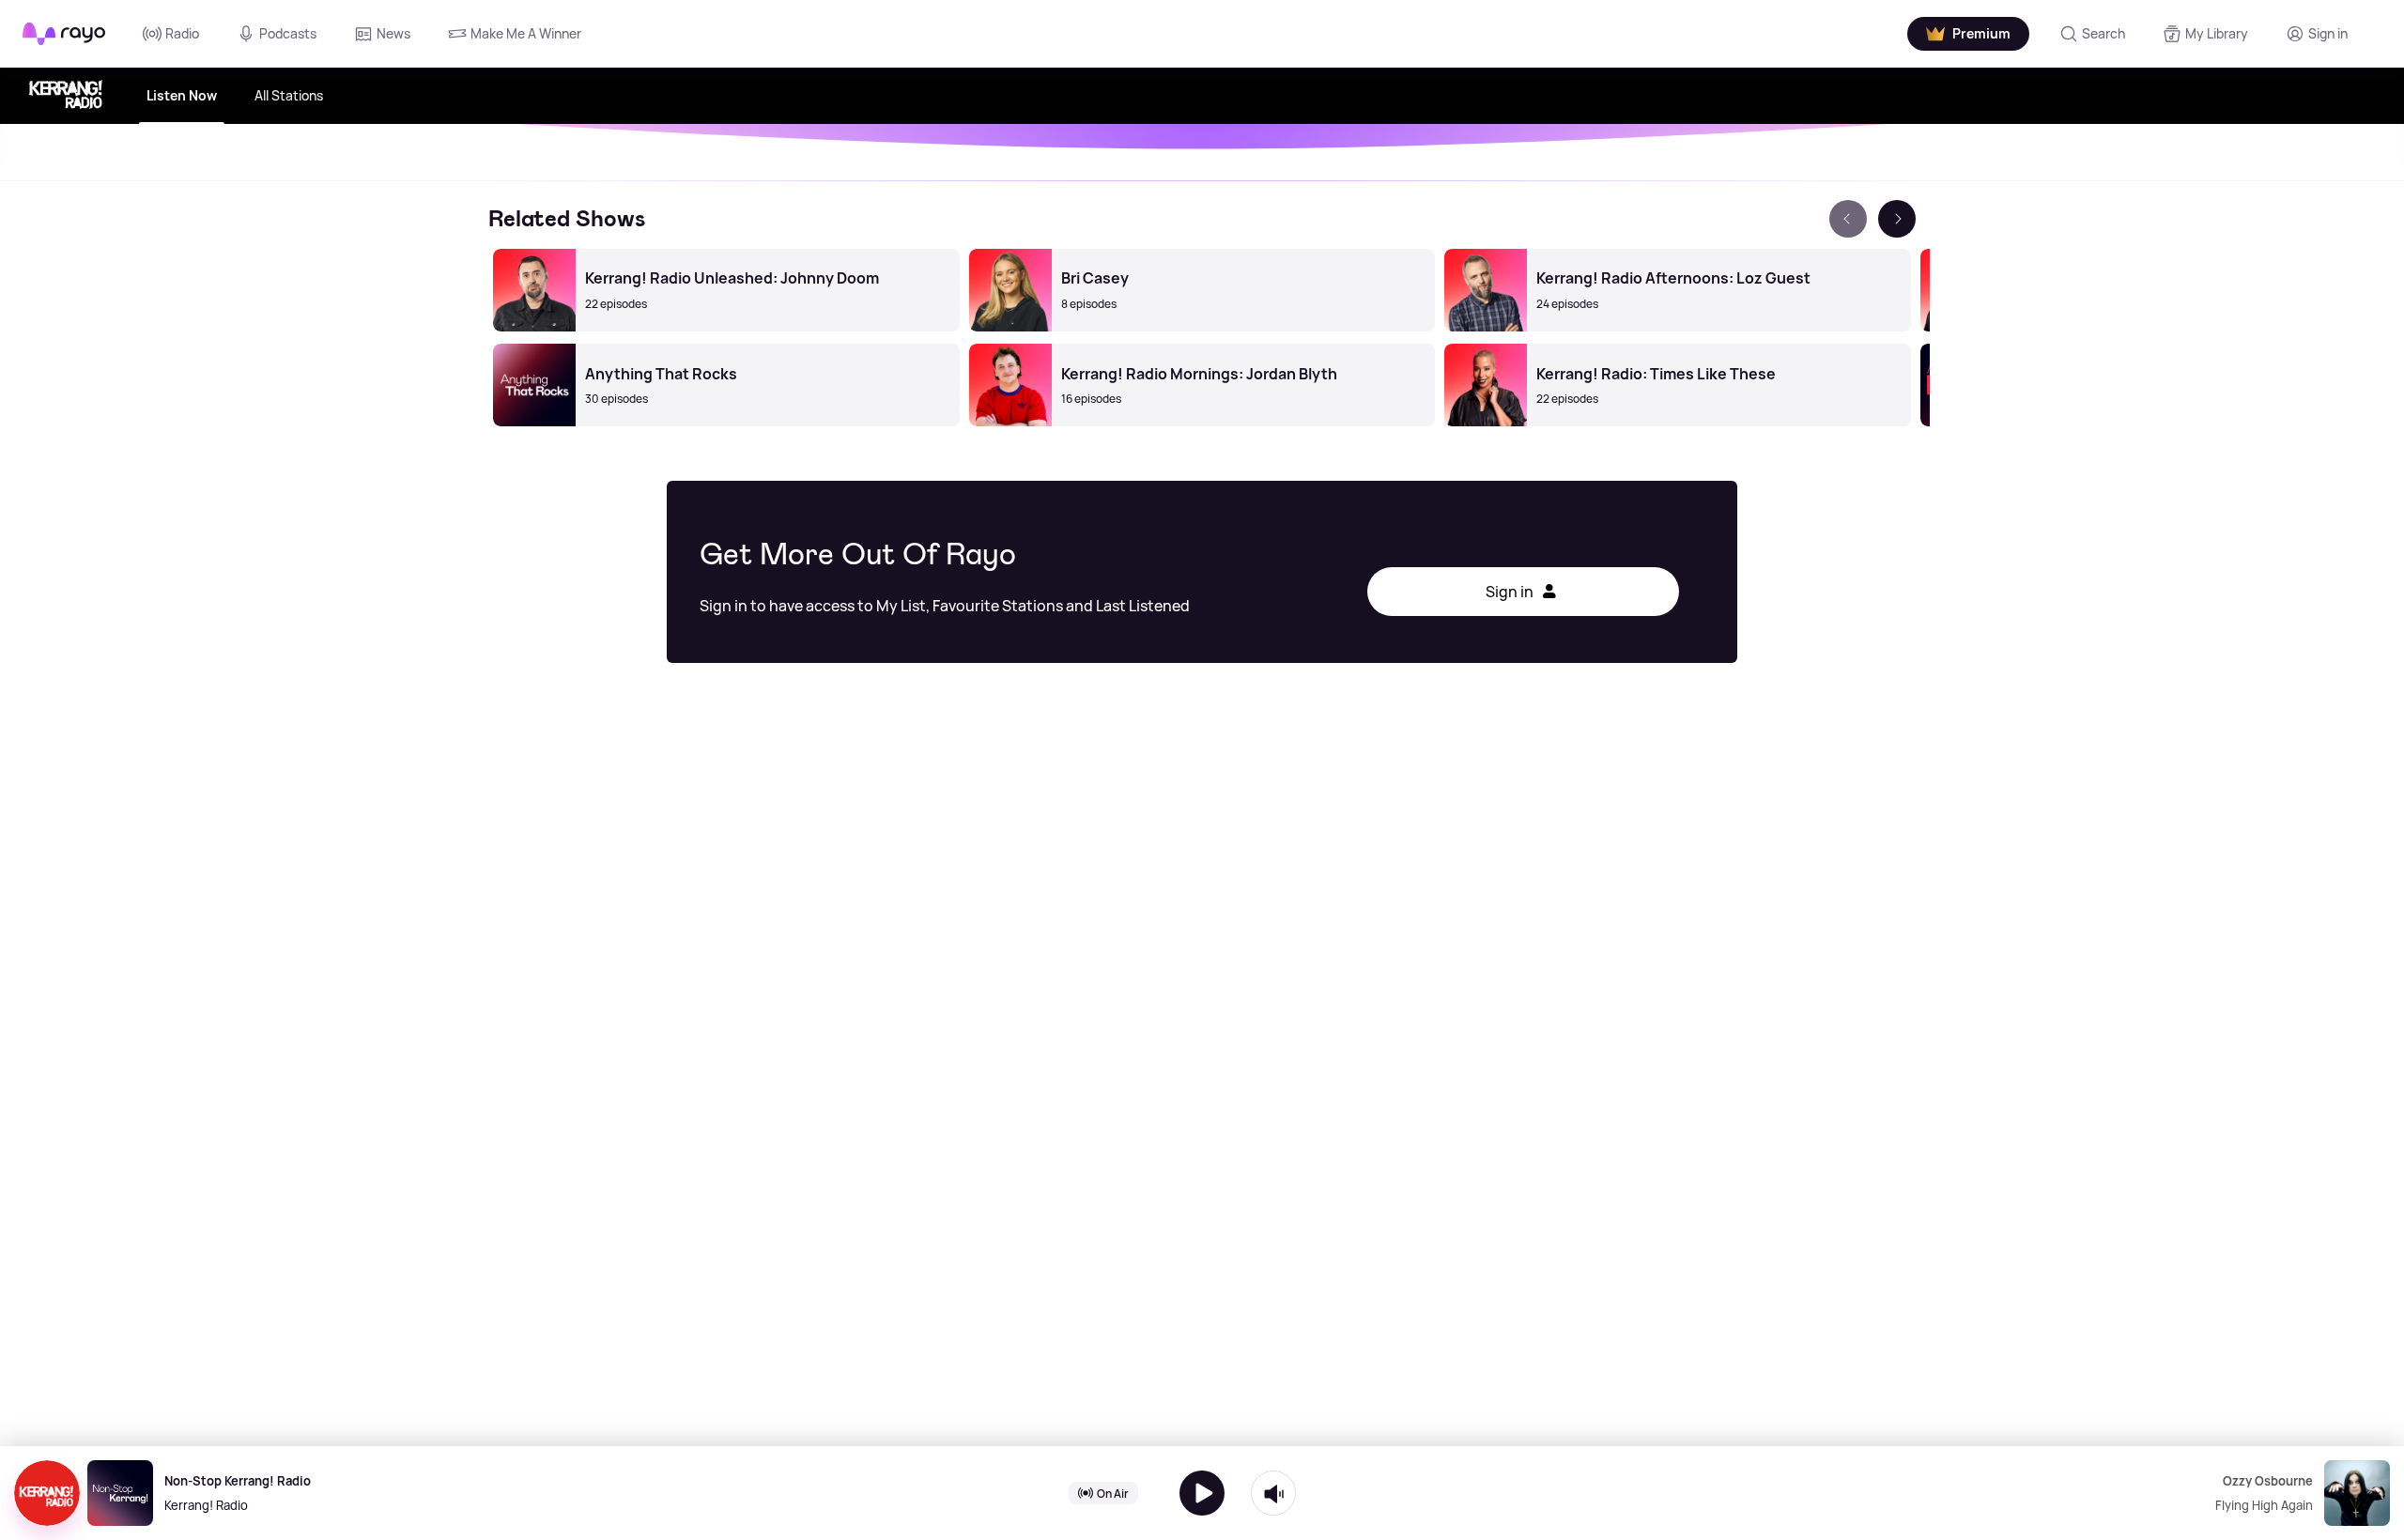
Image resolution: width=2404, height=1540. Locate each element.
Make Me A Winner (526, 33)
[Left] (1848, 219)
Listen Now (182, 95)
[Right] (1897, 219)
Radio (182, 33)
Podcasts (288, 33)
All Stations (289, 95)
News (393, 33)
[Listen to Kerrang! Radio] (1202, 1493)
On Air (1113, 1493)
